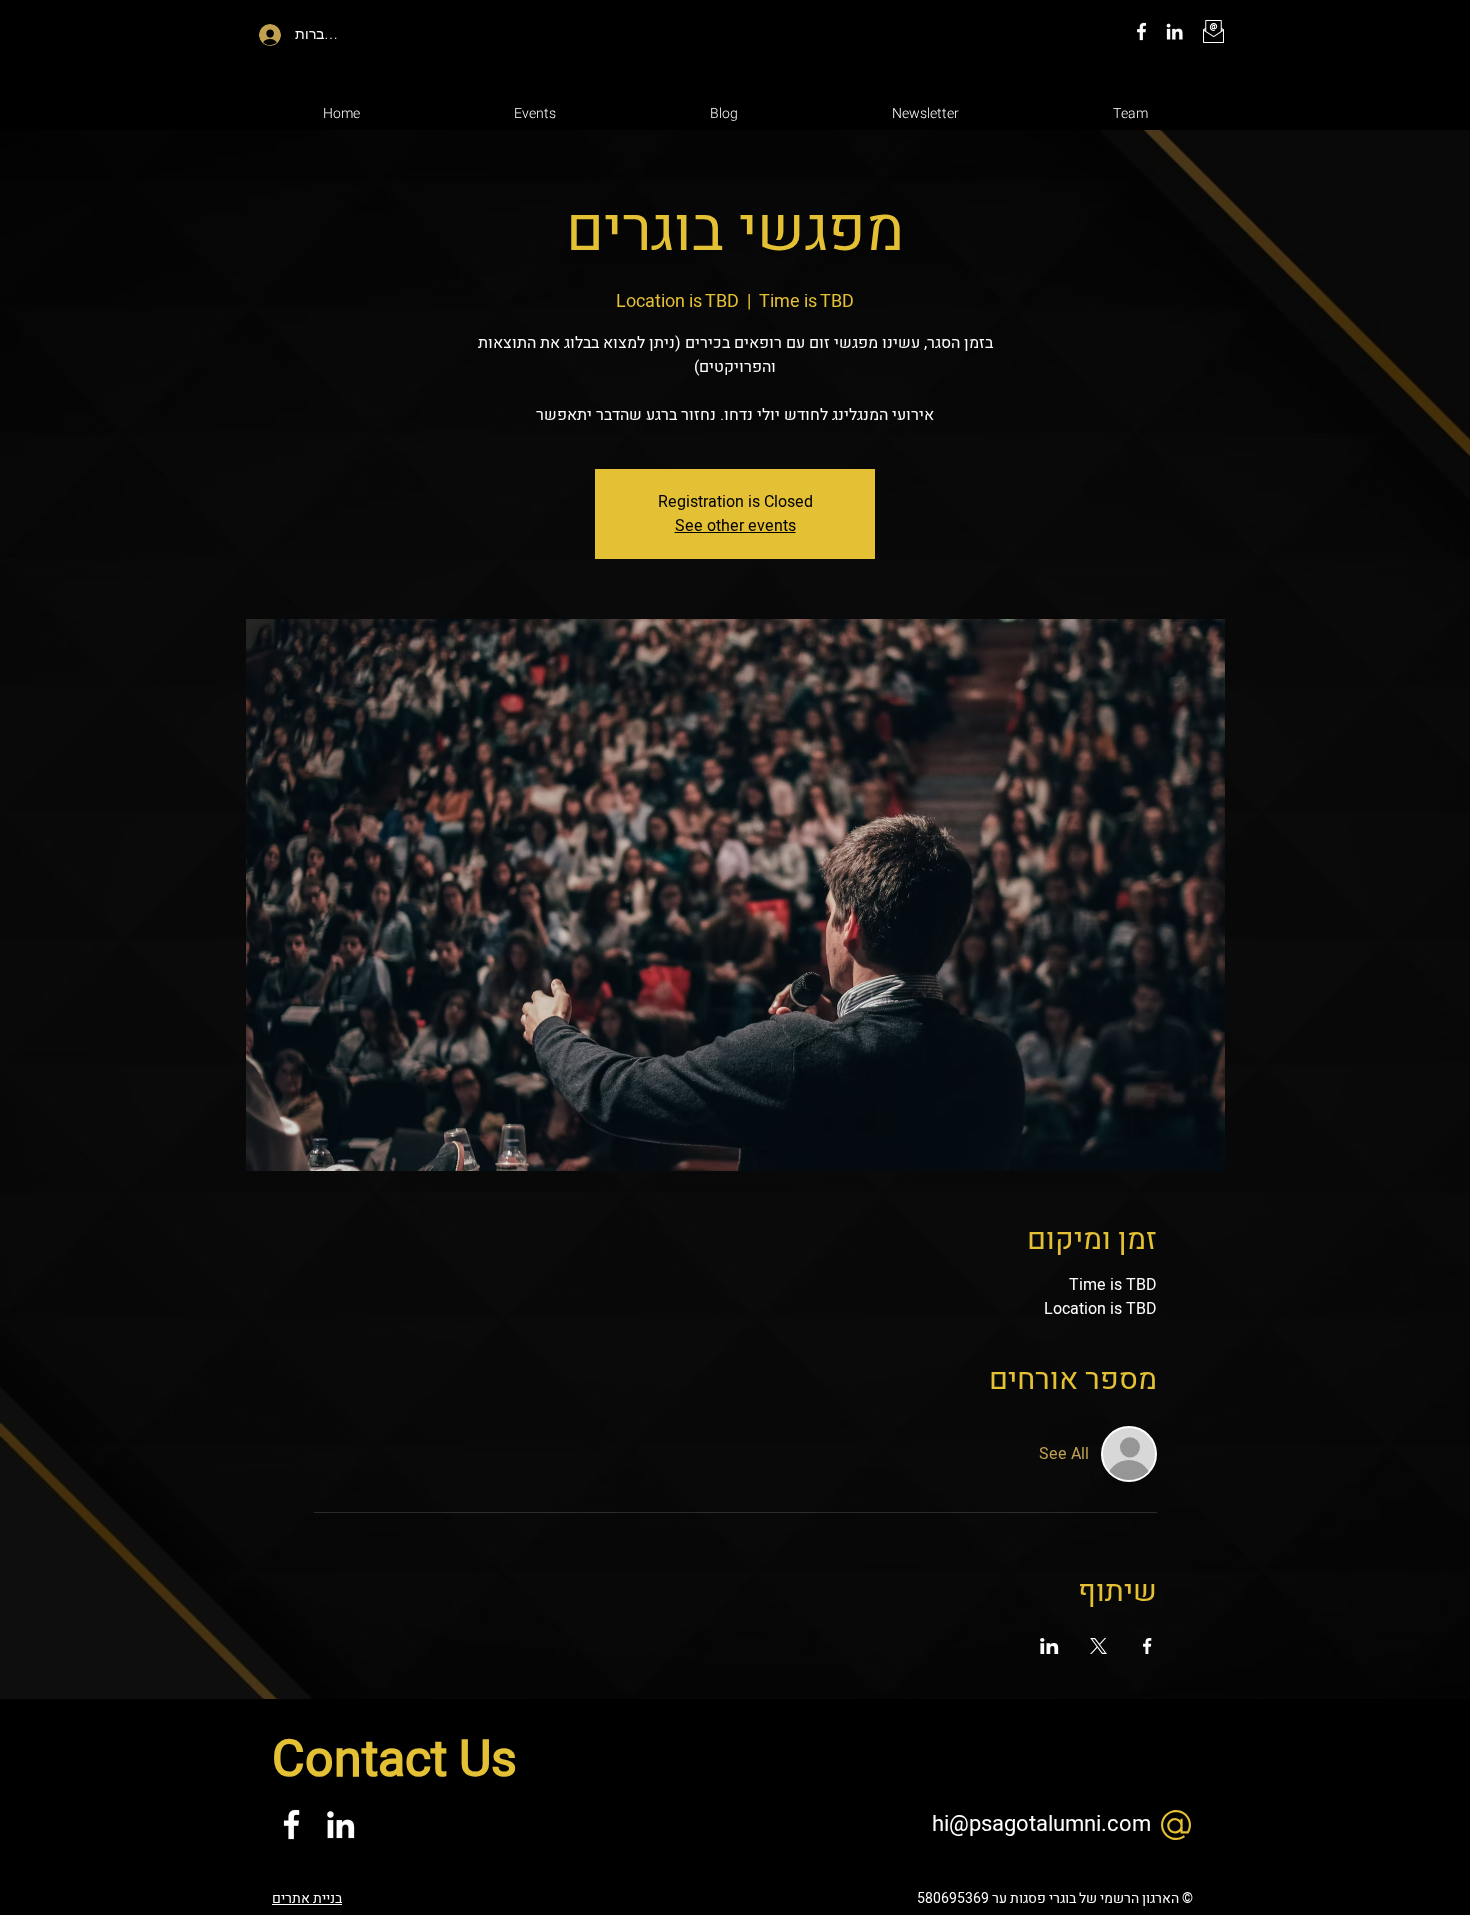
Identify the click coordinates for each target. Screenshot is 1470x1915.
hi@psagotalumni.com (1041, 1824)
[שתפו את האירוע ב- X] (1098, 1646)
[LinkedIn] (1174, 31)
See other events (735, 526)
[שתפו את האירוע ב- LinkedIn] (1049, 1646)
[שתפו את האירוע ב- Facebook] (1147, 1646)
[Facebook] (1141, 31)
